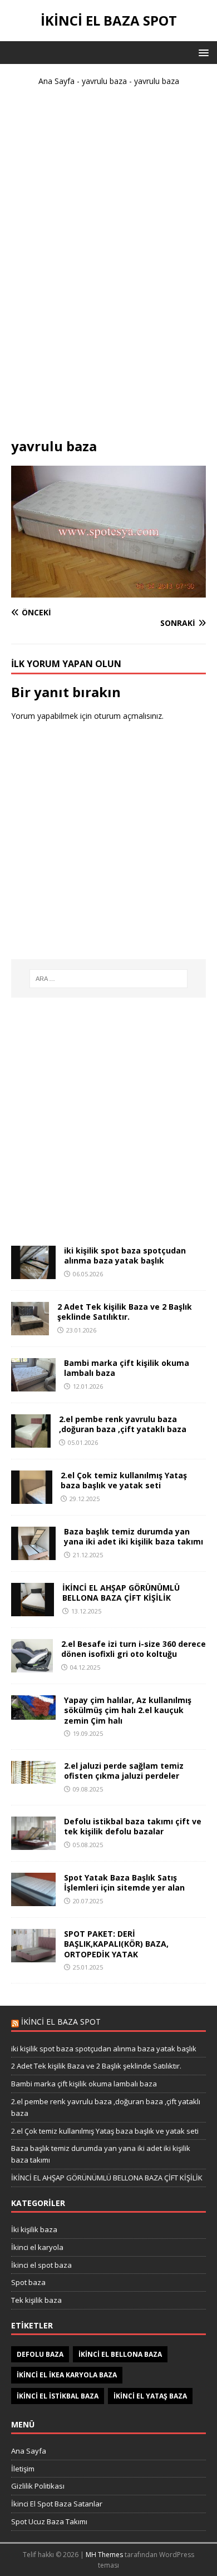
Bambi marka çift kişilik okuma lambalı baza (127, 1368)
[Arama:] (109, 979)
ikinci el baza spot (61, 2022)
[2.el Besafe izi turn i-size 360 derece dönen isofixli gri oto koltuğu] (32, 1666)
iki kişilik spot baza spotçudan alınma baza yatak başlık (125, 1255)
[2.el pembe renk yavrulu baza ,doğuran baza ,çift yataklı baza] (31, 1441)
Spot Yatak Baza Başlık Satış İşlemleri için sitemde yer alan (124, 1882)
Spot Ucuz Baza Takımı (49, 2521)
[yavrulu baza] (108, 591)
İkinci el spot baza (41, 2265)
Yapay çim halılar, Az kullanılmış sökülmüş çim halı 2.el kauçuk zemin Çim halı (128, 1710)
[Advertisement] (108, 267)
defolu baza (40, 2354)
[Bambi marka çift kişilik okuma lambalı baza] (33, 1385)
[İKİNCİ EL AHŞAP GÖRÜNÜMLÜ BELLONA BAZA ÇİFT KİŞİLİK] (33, 1610)
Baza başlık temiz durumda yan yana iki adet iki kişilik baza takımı (134, 1536)
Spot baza (28, 2282)
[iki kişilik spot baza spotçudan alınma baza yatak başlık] (33, 1273)
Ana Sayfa (56, 81)
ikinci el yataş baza (150, 2396)
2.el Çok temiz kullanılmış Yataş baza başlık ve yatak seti (124, 1480)
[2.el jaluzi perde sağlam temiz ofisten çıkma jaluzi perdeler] (33, 1777)
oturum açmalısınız (128, 716)
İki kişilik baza (34, 2229)
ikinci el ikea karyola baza (67, 2375)
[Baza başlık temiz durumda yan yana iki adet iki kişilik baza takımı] (33, 1554)
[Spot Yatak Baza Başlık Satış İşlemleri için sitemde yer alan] (33, 1900)
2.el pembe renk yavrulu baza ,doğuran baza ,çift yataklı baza (123, 1424)
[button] (202, 52)
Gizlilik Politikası (38, 2486)
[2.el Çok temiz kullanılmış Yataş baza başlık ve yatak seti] (32, 1497)
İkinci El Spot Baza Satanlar (57, 2504)
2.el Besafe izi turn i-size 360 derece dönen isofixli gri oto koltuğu (134, 1649)
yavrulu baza (104, 81)
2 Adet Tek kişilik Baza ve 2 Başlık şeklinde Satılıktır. (125, 1312)
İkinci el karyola (37, 2247)
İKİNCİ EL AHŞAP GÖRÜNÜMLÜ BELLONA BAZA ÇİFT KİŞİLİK (121, 1593)
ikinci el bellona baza (120, 2354)
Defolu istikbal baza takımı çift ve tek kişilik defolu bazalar (133, 1826)
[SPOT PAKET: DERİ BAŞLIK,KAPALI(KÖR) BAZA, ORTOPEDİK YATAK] (33, 1956)
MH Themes (104, 2555)
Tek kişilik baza (36, 2300)
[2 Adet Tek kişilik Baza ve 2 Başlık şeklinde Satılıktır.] (30, 1329)
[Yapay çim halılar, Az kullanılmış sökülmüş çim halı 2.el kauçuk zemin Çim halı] (33, 1713)
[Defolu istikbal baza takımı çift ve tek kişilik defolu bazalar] (33, 1844)
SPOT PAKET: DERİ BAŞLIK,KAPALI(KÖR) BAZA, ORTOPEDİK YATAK (116, 1944)
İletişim (23, 2469)
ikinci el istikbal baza (58, 2396)
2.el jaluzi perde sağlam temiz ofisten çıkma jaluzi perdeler (124, 1771)
